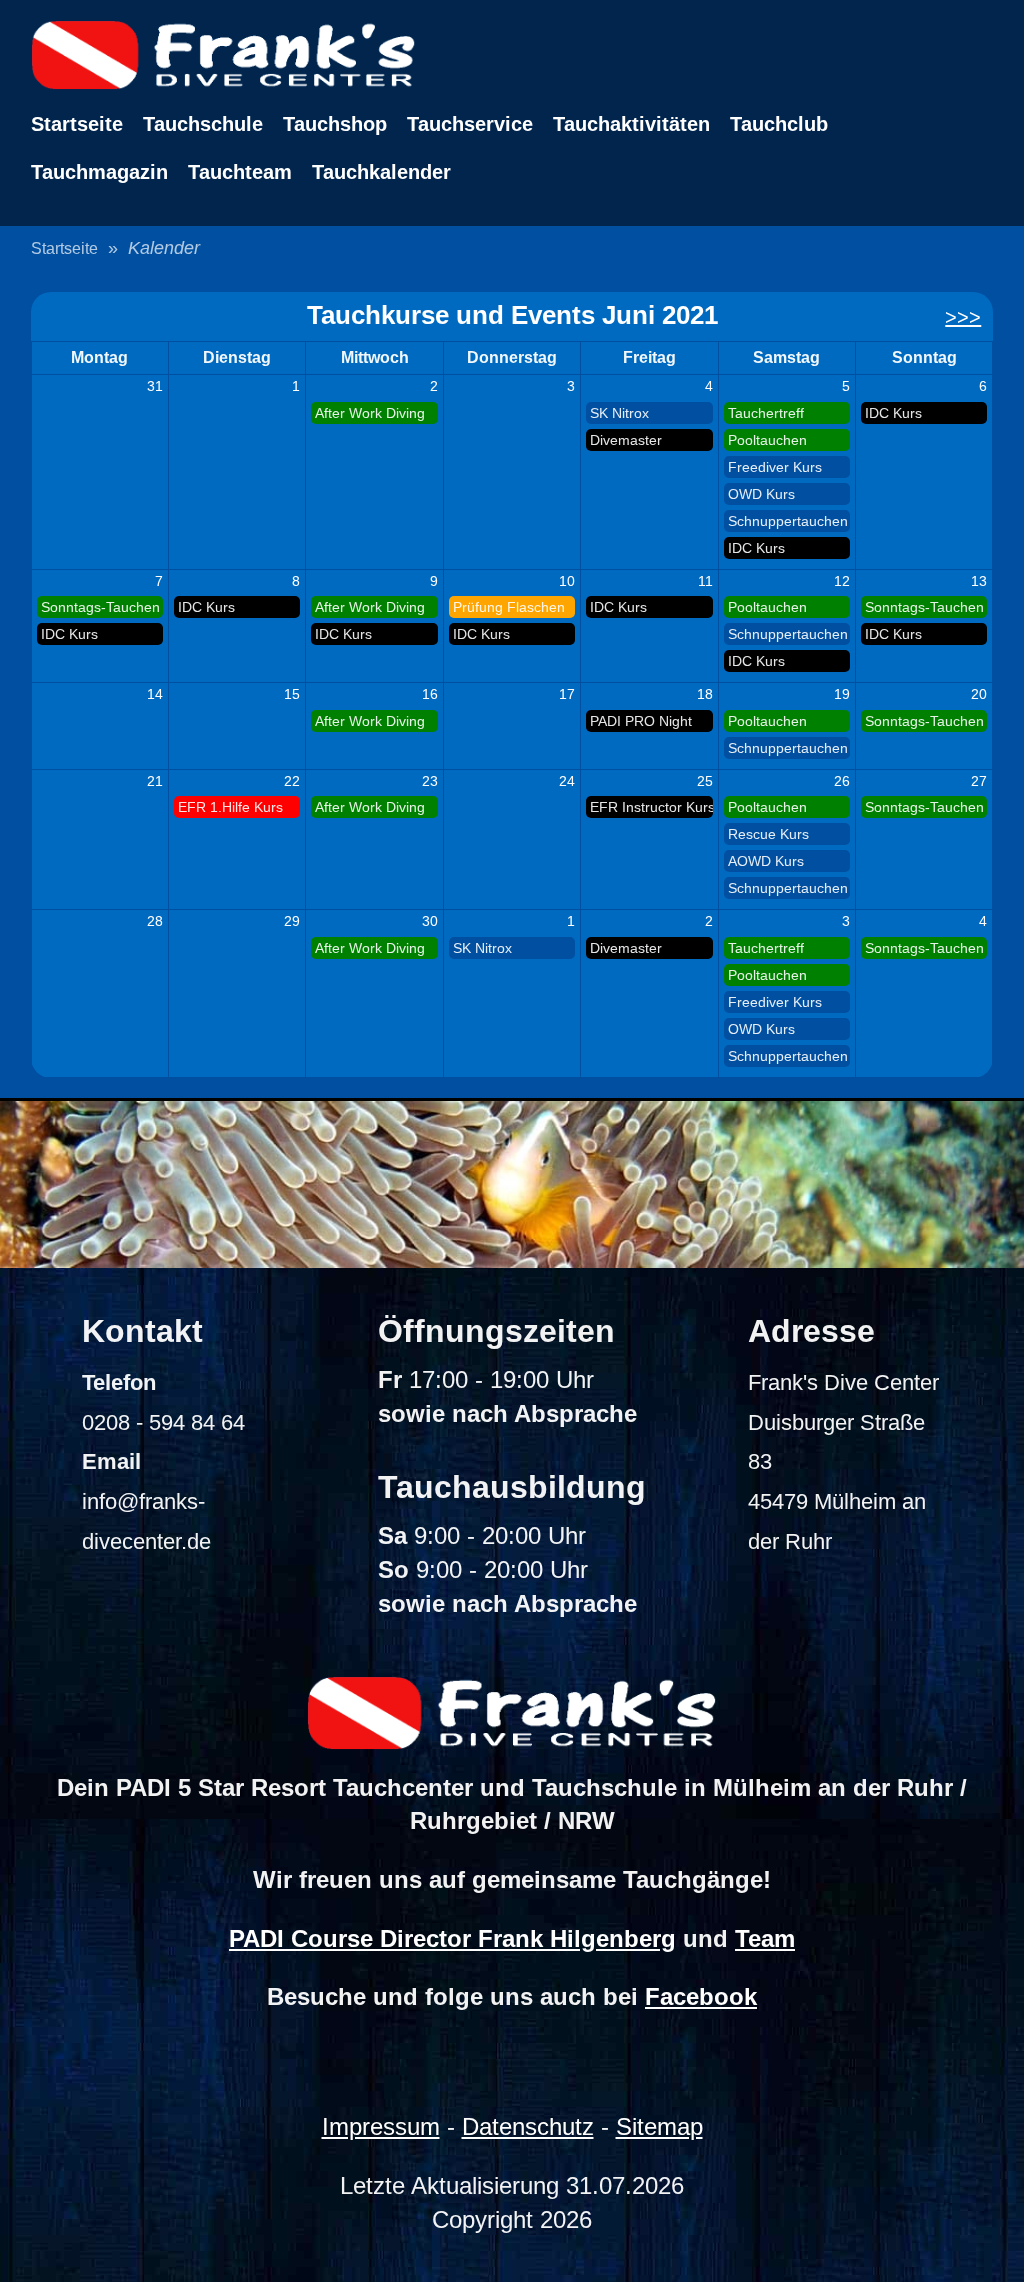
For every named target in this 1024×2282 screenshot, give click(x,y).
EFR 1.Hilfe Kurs (230, 807)
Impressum (381, 2126)
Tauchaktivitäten (631, 124)
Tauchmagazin (99, 172)
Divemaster (626, 440)
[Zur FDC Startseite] (512, 55)
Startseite (77, 124)
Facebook (701, 1996)
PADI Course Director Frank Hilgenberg (452, 1938)
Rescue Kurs (768, 834)
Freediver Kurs (775, 467)
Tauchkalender (381, 172)
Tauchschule (203, 124)
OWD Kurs (761, 494)
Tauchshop (335, 124)
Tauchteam (240, 172)
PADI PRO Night (641, 721)
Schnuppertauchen (788, 521)
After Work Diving (370, 413)
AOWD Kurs (766, 861)
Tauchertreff (766, 413)
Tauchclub (779, 124)
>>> (963, 317)
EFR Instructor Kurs (651, 807)
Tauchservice (470, 124)
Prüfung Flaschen (509, 607)
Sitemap (659, 2126)
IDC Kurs (756, 548)
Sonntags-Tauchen (100, 607)
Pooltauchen (767, 440)
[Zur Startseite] (512, 1713)
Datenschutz (528, 2126)
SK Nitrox (619, 413)
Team (765, 1938)
